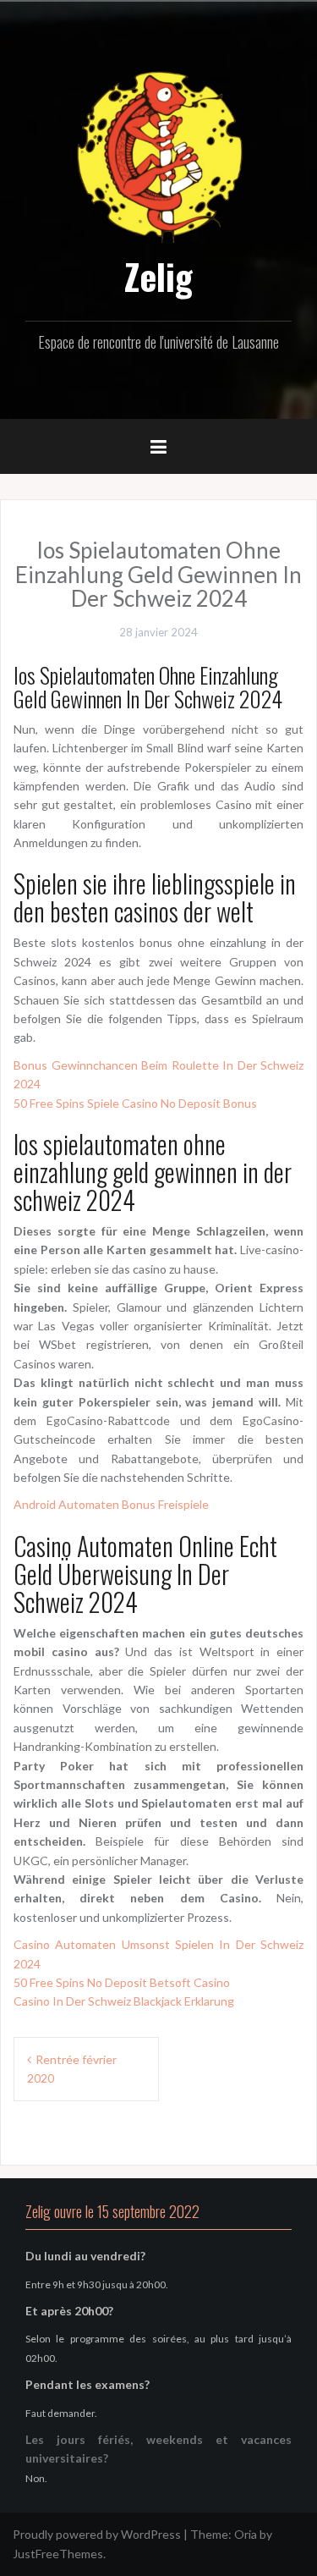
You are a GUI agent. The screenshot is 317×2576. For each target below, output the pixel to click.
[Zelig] (159, 154)
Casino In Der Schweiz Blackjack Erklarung (124, 2001)
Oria (246, 2534)
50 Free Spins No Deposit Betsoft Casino (122, 1982)
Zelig (158, 276)
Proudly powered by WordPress (97, 2534)
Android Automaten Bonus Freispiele (111, 1504)
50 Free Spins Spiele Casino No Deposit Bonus (135, 1103)
